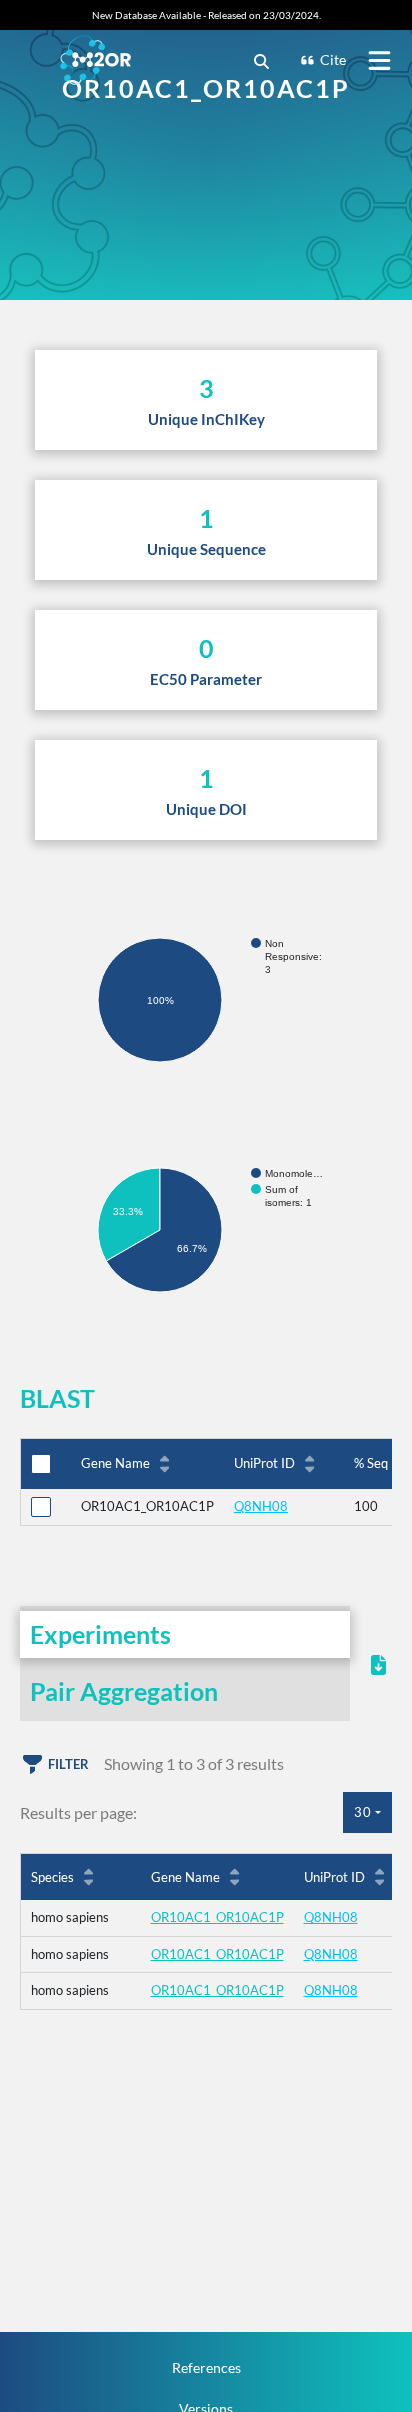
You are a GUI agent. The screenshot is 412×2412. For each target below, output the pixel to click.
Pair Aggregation (124, 1691)
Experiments (100, 1634)
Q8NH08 (261, 1506)
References (206, 2367)
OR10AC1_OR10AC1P (217, 1917)
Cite (333, 59)
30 (363, 1812)
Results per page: (78, 1812)
